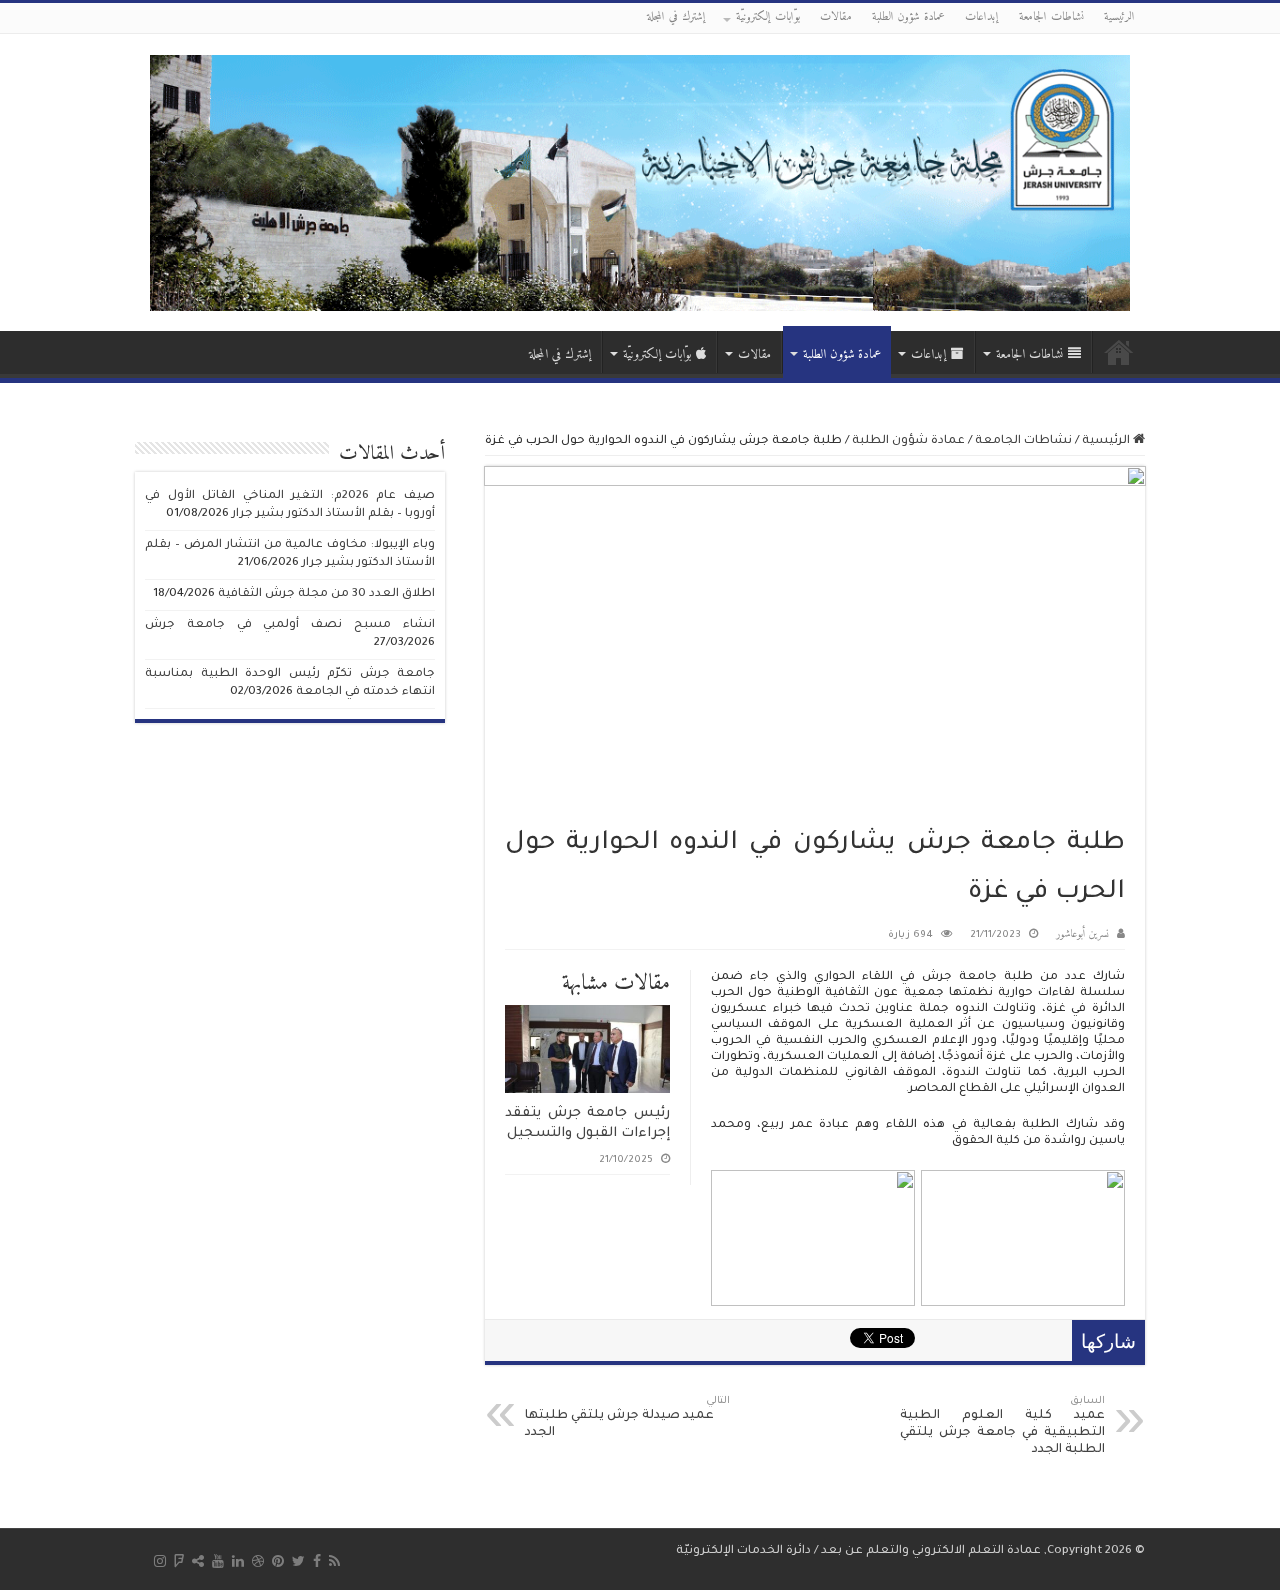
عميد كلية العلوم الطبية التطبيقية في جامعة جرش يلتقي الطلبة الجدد (1002, 1426)
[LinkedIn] (238, 1561)
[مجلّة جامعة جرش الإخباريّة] (640, 181)
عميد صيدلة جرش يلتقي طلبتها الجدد (627, 1418)
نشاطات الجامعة (1051, 17)
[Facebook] (317, 1561)
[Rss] (334, 1561)
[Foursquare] (179, 1561)
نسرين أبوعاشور (1082, 934)
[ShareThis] (198, 1561)
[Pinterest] (278, 1561)
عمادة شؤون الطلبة (908, 17)
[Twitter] (298, 1561)
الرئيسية (1119, 17)
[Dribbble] (258, 1561)
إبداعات (982, 17)
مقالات (836, 17)
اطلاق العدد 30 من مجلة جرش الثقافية (326, 594)
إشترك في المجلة (676, 17)
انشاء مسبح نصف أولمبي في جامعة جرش (290, 625)
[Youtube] (218, 1561)
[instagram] (160, 1561)
